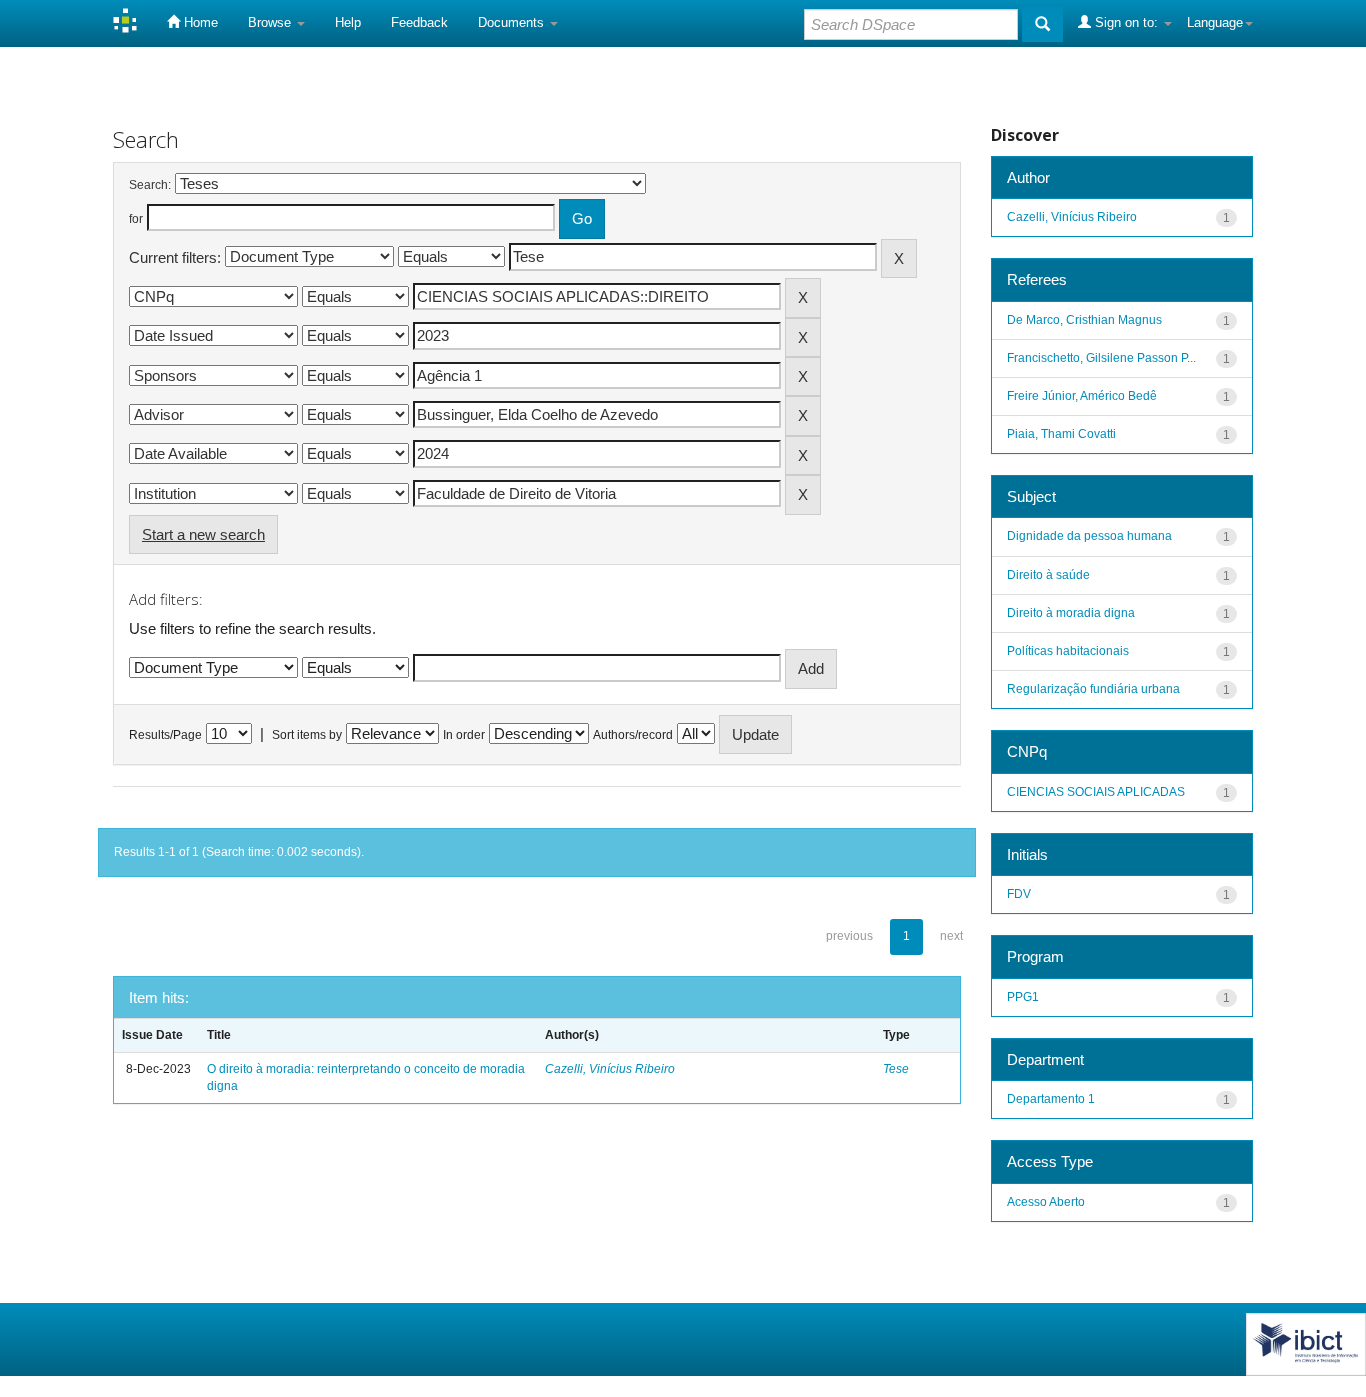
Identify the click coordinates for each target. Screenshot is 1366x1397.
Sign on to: (1126, 22)
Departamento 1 (1051, 1099)
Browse (271, 22)
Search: (150, 185)
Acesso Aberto (1046, 1202)
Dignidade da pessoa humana (1089, 536)
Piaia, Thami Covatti (1061, 434)
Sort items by (307, 735)
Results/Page (165, 735)
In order (464, 735)
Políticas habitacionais (1068, 651)
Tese (896, 1069)
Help (348, 22)
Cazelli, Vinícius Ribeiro (610, 1069)
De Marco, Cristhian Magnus (1084, 320)
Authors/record (633, 735)
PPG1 (1023, 997)
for (136, 219)
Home (199, 22)
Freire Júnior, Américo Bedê (1082, 396)
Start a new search (203, 534)
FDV (1019, 894)
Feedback (419, 22)
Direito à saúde (1048, 575)
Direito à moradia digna (1071, 613)
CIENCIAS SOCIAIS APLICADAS (1096, 792)
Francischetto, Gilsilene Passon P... (1101, 358)
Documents (513, 22)
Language (1215, 22)
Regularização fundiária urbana (1093, 689)
